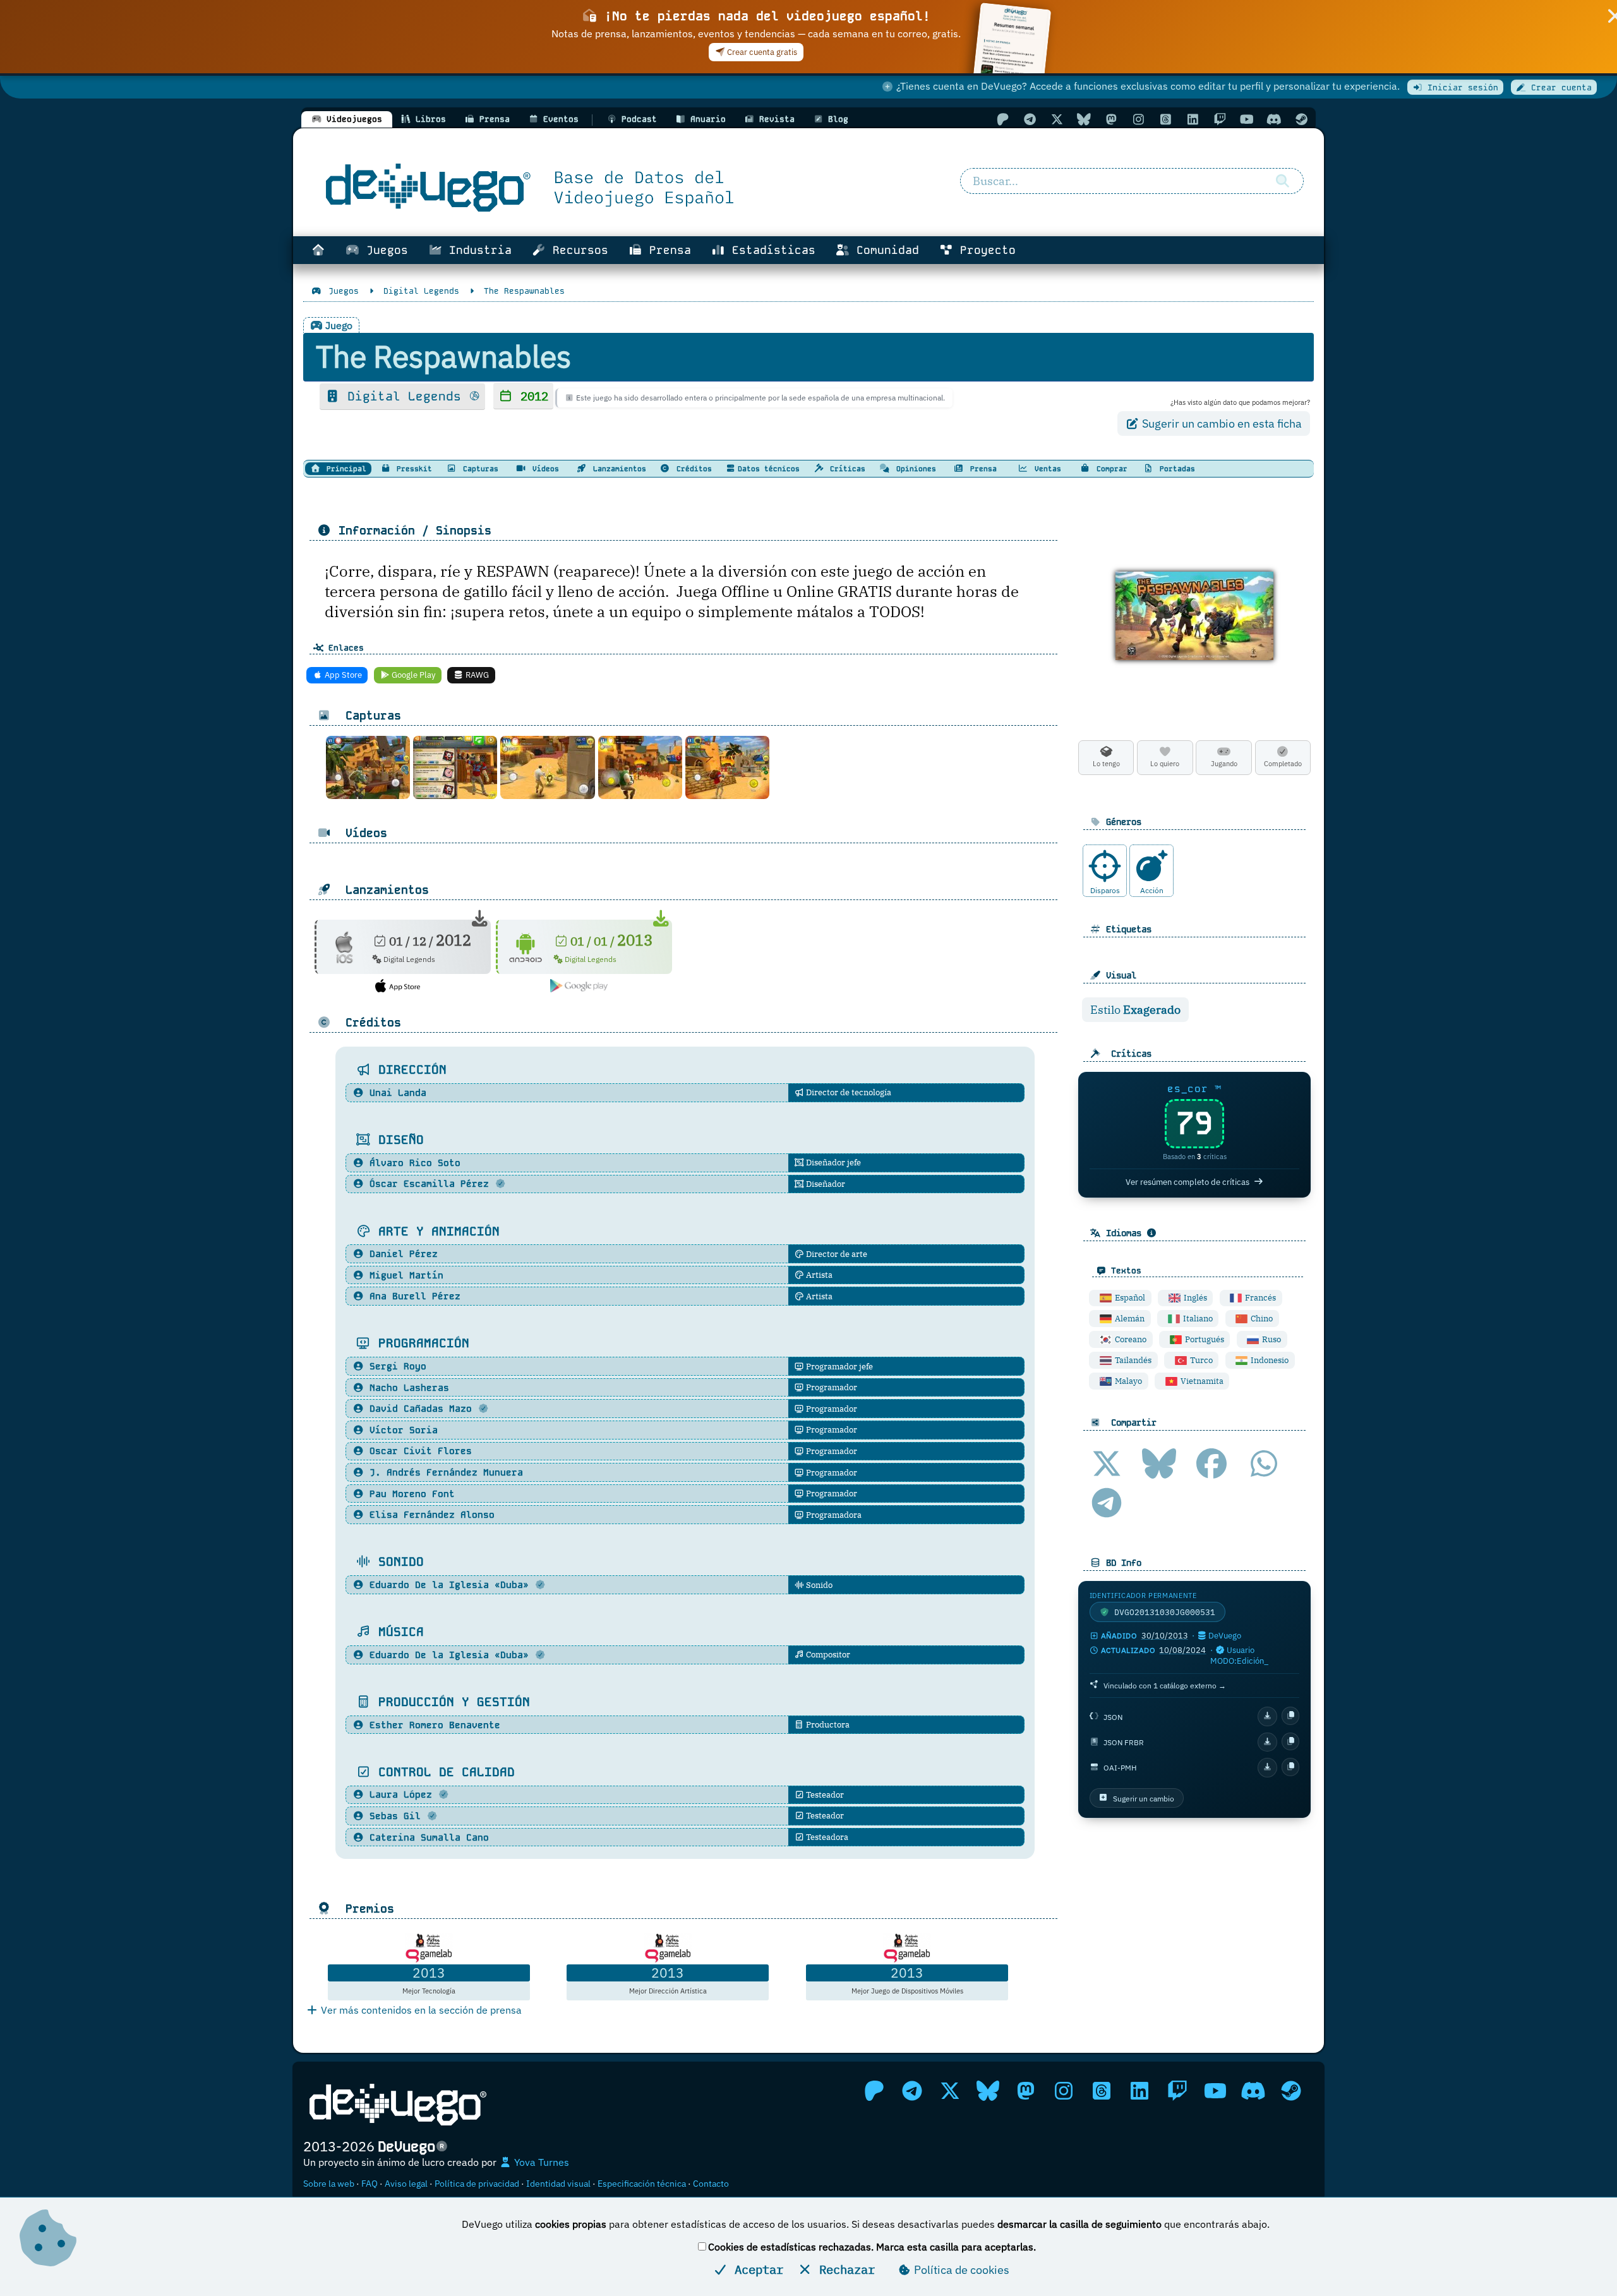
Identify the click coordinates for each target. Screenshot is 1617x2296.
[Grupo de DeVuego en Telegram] (1030, 119)
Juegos (384, 250)
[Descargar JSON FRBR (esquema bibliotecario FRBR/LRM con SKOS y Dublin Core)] (1267, 1742)
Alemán (1129, 1319)
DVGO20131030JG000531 (1165, 1612)
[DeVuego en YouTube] (1247, 119)
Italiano (1197, 1319)
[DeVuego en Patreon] (1002, 119)
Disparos (1105, 890)
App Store (342, 675)
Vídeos (544, 469)
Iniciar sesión (1460, 87)
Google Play (412, 675)
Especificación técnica (642, 2184)
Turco (1200, 1360)
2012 (531, 396)
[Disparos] (1105, 866)
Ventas (1046, 469)
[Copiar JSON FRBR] (1291, 1742)
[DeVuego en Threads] (1165, 119)
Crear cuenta (1559, 87)
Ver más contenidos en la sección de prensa (420, 2010)
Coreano (1130, 1339)
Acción (1152, 890)
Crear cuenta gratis (761, 52)
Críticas (845, 469)
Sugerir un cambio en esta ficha (1221, 424)
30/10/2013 (1165, 1636)
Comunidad (884, 250)
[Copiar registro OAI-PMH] (1291, 1767)
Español (1129, 1298)
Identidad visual (558, 2184)
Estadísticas (770, 250)
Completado (1283, 764)
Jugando (1224, 764)
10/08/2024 (1182, 1650)
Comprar (1110, 469)
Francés (1259, 1298)
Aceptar (755, 2269)
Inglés (1194, 1298)
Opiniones (914, 469)
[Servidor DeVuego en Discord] (1274, 119)
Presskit (412, 469)
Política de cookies (960, 2270)
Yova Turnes (540, 2162)
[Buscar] (1282, 181)
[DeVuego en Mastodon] (1111, 119)
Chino (1261, 1319)
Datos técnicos (769, 469)
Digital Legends (404, 396)
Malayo (1127, 1381)
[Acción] (1151, 866)
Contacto (711, 2184)
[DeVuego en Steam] (1301, 119)
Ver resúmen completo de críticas (1187, 1182)
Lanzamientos (617, 469)
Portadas (1175, 469)
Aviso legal (406, 2184)
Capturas (478, 469)
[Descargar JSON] (1267, 1716)
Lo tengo (1106, 764)
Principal (344, 469)
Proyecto (984, 250)
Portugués (1204, 1339)
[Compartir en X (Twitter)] (1107, 1464)
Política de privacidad (477, 2184)
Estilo (1135, 1010)
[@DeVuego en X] (1057, 119)
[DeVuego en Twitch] (1220, 119)
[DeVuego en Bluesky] (1084, 119)
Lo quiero (1165, 764)
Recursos (577, 250)
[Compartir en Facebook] (1211, 1464)
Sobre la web (329, 2184)
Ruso (1271, 1339)
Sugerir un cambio (1144, 1798)
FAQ (370, 2184)
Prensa (667, 250)
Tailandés (1132, 1360)
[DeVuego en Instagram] (1138, 119)
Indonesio (1269, 1360)
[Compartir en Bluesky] (1159, 1464)
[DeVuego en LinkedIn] (1193, 119)
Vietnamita (1201, 1381)
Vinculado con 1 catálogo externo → (1165, 1685)
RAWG (476, 675)
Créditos (692, 469)
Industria (477, 250)
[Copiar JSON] (1291, 1716)
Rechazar (844, 2269)
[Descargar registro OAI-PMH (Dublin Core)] (1267, 1768)
